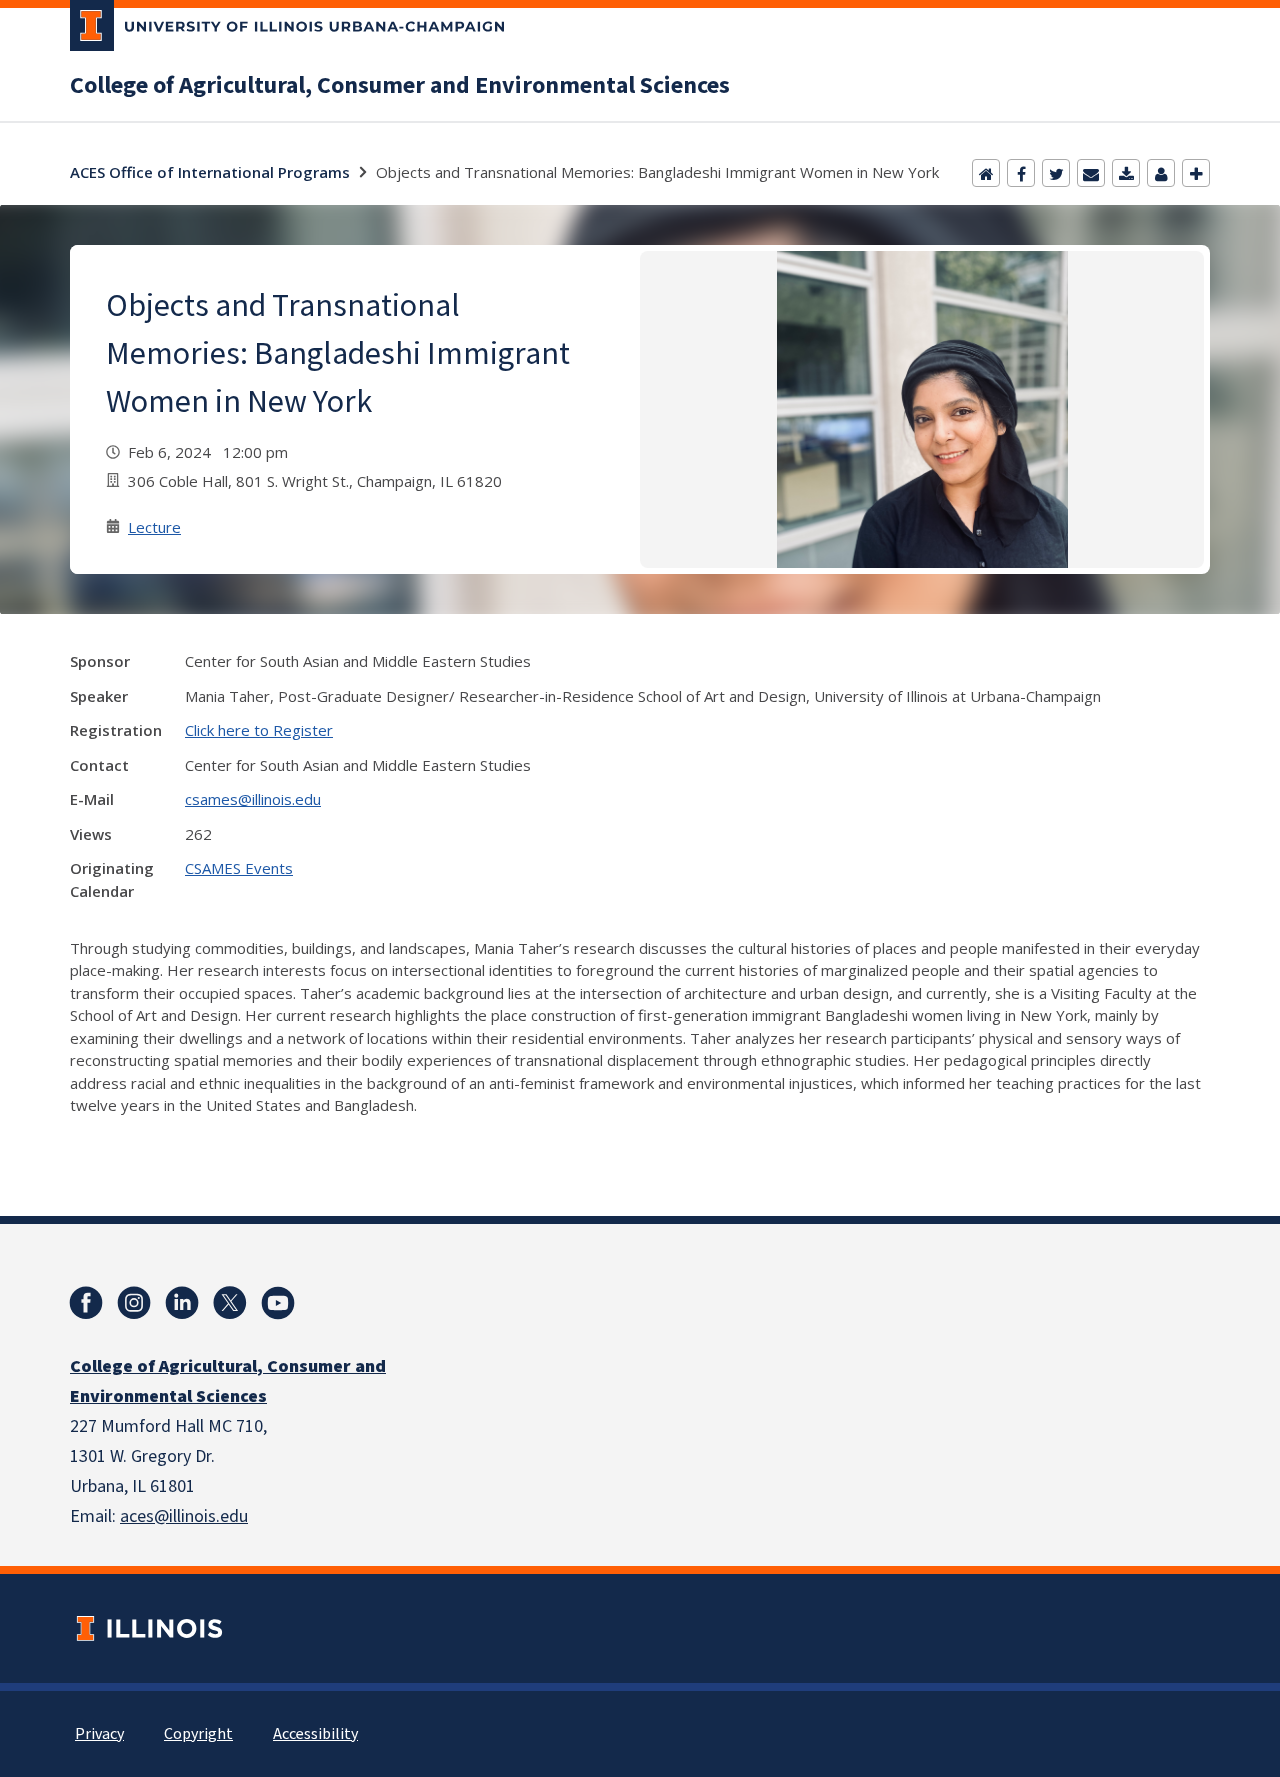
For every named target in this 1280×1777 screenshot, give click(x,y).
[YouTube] (278, 1303)
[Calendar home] (986, 173)
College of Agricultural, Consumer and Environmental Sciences (400, 86)
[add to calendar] (1126, 173)
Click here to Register (259, 730)
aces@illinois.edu (184, 1516)
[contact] (1161, 173)
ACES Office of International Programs (210, 172)
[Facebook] (1021, 173)
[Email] (1091, 173)
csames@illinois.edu (253, 799)
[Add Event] (1196, 173)
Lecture (154, 527)
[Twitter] (1056, 173)
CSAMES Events (239, 868)
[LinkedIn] (182, 1303)
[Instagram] (134, 1303)
